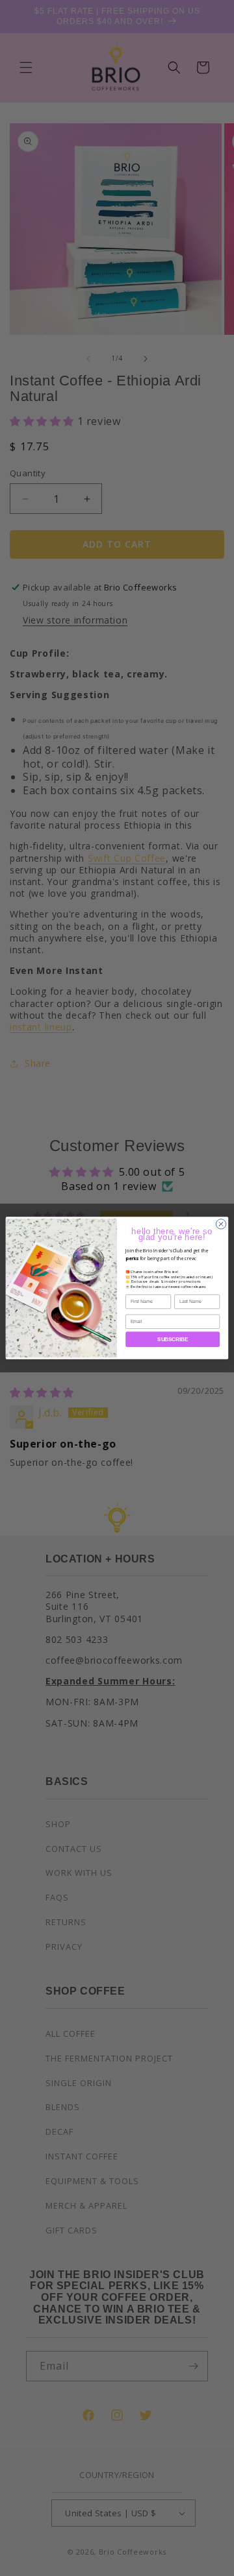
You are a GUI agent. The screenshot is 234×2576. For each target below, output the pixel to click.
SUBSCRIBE (173, 1340)
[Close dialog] (221, 1224)
